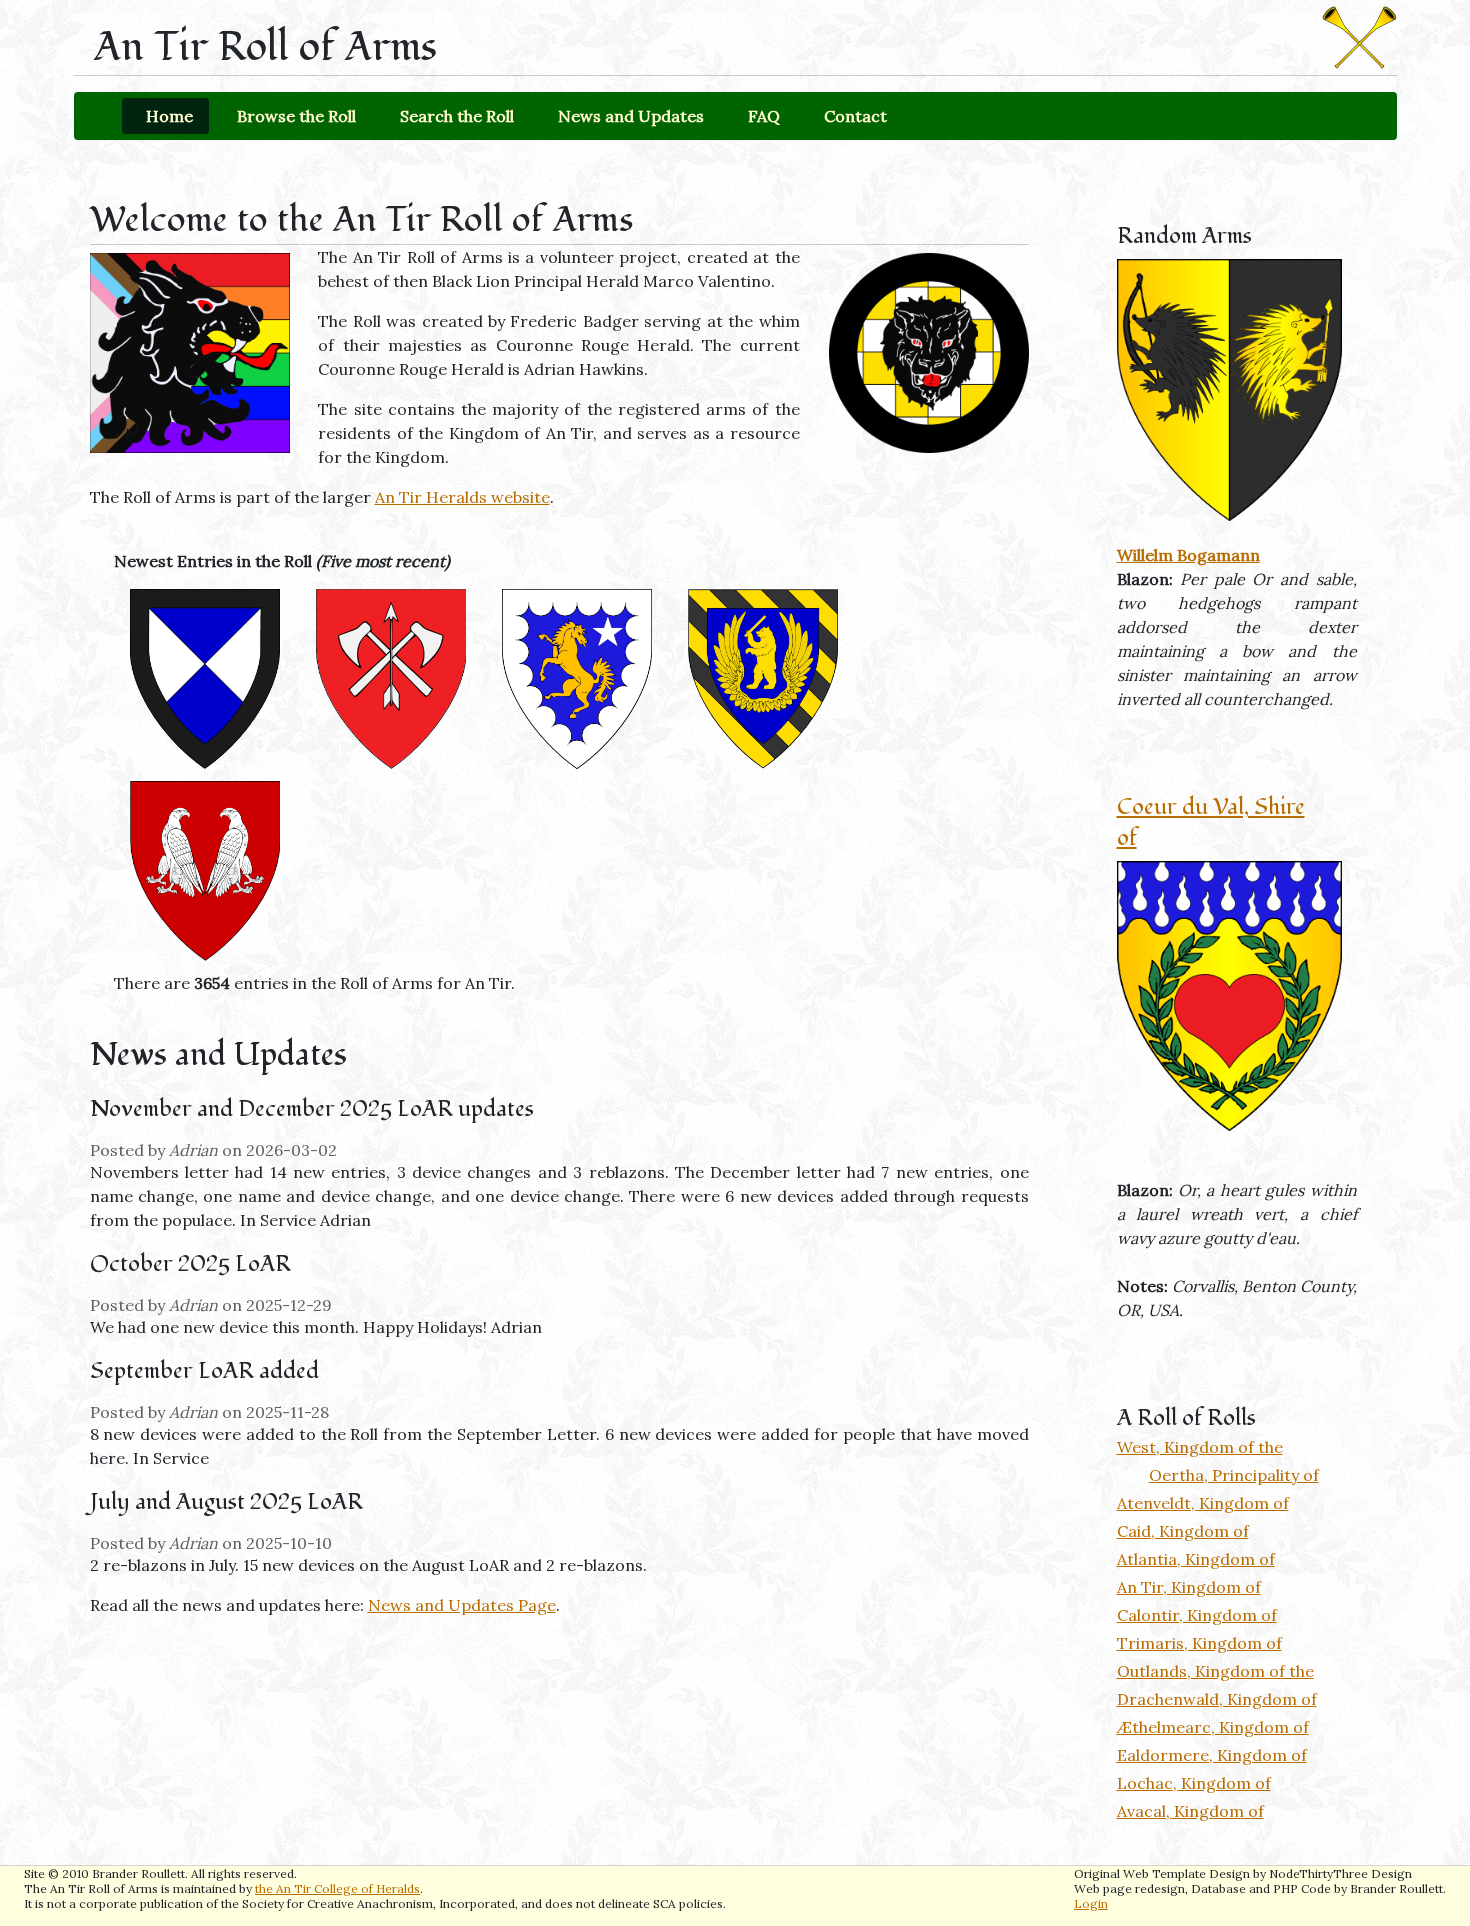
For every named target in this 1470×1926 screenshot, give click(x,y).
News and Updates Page (462, 1605)
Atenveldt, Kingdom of (1203, 1503)
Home (169, 116)
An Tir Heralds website (462, 497)
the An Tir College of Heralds (337, 1888)
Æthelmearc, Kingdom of (1213, 1727)
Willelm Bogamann (1188, 555)
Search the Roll (457, 116)
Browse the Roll (296, 116)
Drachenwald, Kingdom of (1217, 1699)
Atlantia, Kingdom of (1196, 1559)
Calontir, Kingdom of (1197, 1615)
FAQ (764, 116)
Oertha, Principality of (1234, 1475)
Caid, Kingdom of (1183, 1531)
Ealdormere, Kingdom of (1212, 1755)
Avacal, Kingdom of (1190, 1811)
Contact (855, 116)
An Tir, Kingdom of (1189, 1587)
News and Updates (631, 116)
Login (1091, 1903)
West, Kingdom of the (1200, 1447)
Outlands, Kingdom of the (1215, 1671)
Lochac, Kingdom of (1194, 1783)
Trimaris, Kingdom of (1199, 1643)
